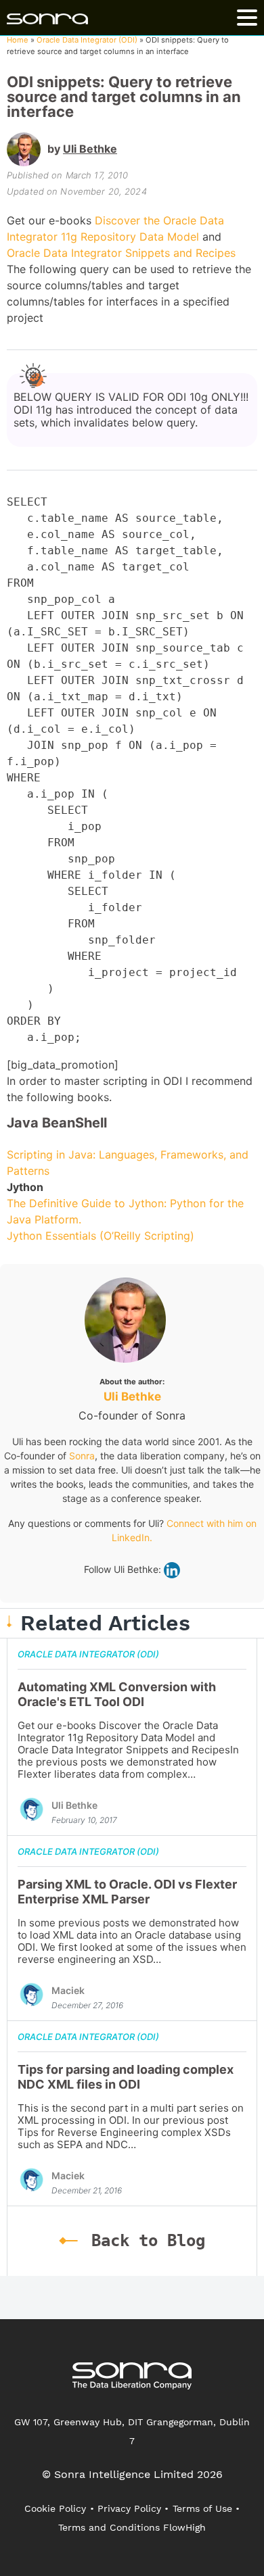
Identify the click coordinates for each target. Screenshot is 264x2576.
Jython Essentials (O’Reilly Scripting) (101, 1236)
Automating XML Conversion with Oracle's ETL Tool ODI (117, 1694)
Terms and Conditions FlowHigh (132, 2527)
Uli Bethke (90, 149)
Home (18, 40)
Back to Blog (148, 2241)
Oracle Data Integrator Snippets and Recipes (121, 253)
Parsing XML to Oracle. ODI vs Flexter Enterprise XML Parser (127, 1892)
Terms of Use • (206, 2508)
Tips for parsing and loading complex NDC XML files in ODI (126, 2077)
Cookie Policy (55, 2508)
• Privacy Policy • (129, 2508)
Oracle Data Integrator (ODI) (87, 40)
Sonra (82, 1456)
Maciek (68, 1990)
